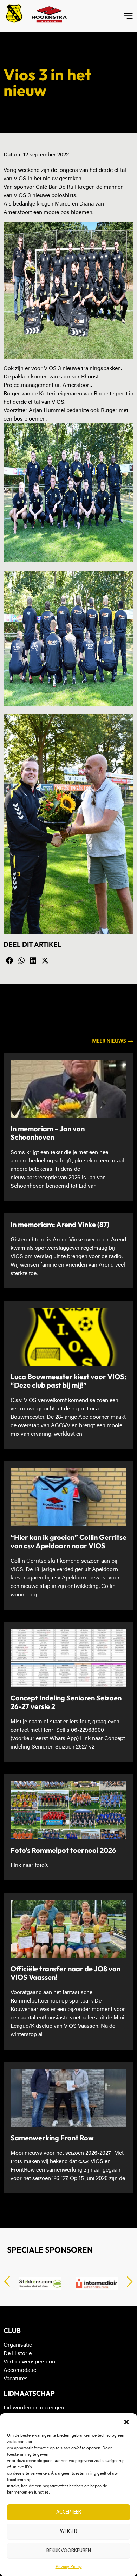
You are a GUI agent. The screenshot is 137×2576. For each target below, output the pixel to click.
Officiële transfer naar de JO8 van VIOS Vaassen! (66, 1973)
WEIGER (68, 2532)
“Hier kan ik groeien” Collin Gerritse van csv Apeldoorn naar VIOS (68, 1541)
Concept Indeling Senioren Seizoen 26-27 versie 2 (66, 1702)
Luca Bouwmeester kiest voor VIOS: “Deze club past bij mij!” (68, 1381)
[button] (126, 2422)
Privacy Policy (69, 2567)
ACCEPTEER (69, 2512)
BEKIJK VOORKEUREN (69, 2551)
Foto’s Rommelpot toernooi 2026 (63, 1850)
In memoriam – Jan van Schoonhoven (48, 1133)
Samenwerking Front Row (52, 2138)
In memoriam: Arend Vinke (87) (60, 1224)
